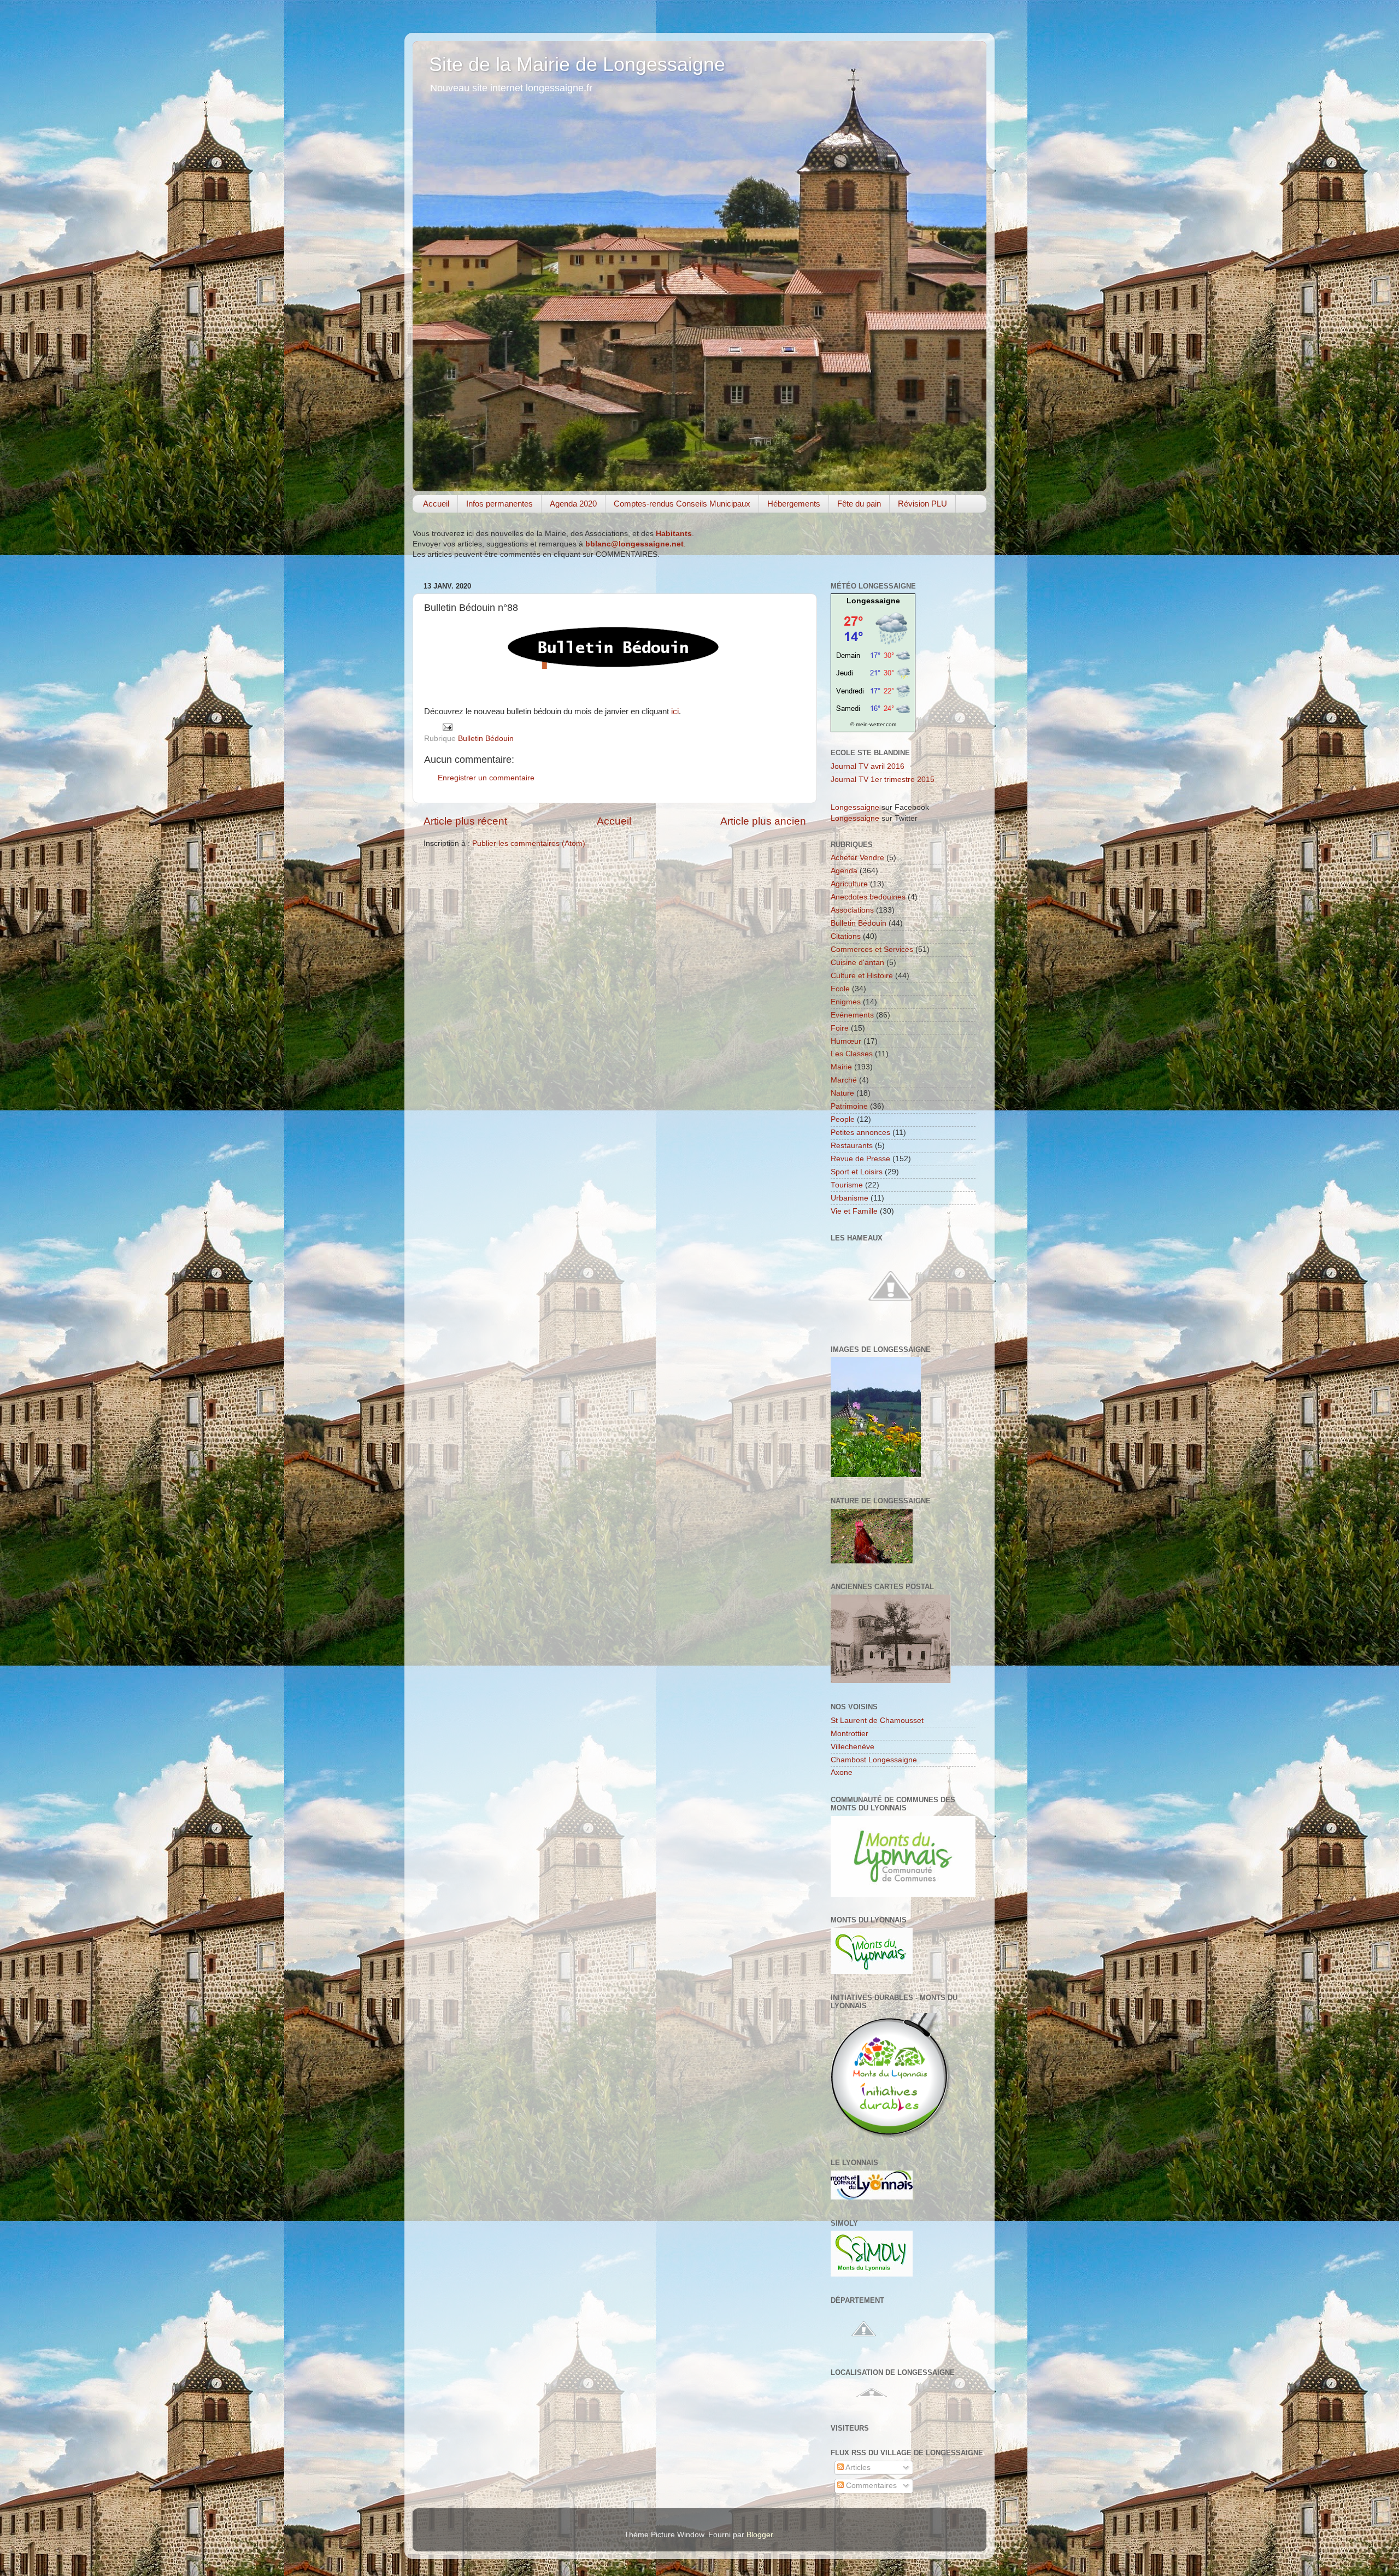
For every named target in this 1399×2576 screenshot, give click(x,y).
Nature (842, 1093)
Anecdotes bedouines (868, 897)
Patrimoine (849, 1106)
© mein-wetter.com (873, 724)
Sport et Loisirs (857, 1172)
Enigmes (846, 1002)
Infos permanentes (499, 504)
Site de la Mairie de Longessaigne (577, 64)
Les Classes (852, 1054)
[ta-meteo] (873, 713)
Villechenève (853, 1747)
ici (675, 711)
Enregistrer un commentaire (486, 778)
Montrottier (850, 1734)
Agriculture (849, 884)
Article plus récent (465, 821)
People (843, 1119)
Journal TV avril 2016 (868, 766)
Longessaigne (873, 601)
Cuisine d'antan (857, 963)
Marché (844, 1080)
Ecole (840, 989)
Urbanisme (850, 1198)
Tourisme (847, 1185)
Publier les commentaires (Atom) (529, 843)
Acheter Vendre (857, 858)
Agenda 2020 (573, 504)
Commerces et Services (872, 949)
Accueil (436, 504)
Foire (840, 1028)
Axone (842, 1772)
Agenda (844, 871)
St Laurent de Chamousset (877, 1721)
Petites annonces (860, 1133)
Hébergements (794, 504)
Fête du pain (859, 504)
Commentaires (870, 2486)
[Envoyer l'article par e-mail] (447, 727)
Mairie (841, 1067)
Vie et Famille (854, 1211)
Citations (846, 936)
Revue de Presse (860, 1159)
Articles (857, 2468)
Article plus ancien (763, 821)
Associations (852, 910)
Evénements (852, 1015)
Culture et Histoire (862, 976)
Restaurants (852, 1146)
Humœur (846, 1041)
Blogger (760, 2535)
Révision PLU (922, 504)
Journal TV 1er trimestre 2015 (883, 780)
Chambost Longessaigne (874, 1760)
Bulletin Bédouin (486, 739)
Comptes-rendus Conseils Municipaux (682, 504)
